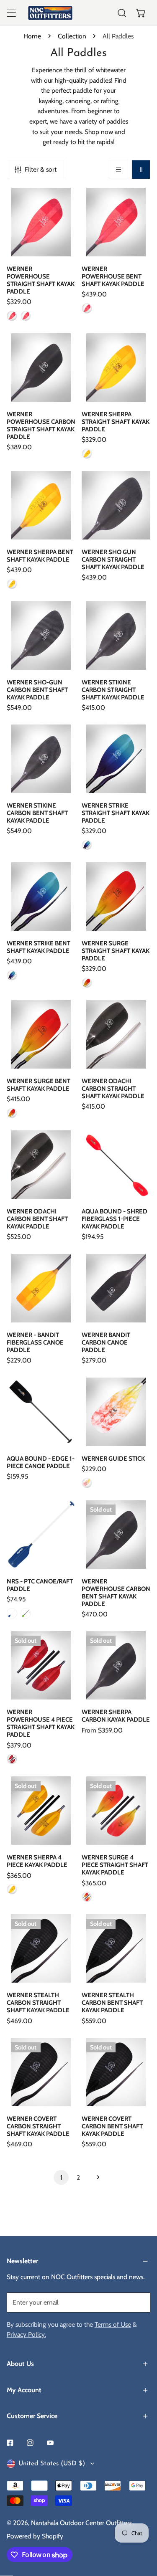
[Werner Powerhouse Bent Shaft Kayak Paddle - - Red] (87, 308)
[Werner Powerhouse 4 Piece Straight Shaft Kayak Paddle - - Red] (12, 1759)
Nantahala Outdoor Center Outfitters (81, 2523)
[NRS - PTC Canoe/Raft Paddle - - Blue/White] (12, 1613)
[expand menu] (11, 13)
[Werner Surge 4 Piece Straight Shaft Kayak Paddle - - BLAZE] (87, 1897)
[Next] (96, 2177)
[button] (141, 13)
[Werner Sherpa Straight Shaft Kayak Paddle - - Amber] (87, 454)
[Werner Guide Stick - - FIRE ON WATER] (87, 1483)
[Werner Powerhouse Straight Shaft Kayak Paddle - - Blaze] (26, 316)
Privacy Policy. (26, 2334)
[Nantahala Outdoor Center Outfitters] (50, 13)
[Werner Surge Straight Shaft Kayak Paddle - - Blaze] (87, 983)
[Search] (122, 13)
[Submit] (139, 2302)
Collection (72, 36)
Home (32, 36)
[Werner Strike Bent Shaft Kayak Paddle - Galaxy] (12, 975)
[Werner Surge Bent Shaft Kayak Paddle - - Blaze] (12, 1113)
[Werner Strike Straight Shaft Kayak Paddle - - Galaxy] (87, 845)
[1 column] (118, 170)
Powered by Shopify (35, 2536)
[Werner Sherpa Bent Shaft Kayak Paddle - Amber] (12, 584)
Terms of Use (113, 2324)
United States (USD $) (52, 2464)
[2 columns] (141, 170)
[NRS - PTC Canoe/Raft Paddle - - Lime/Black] (26, 1613)
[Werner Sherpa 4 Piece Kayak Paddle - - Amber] (12, 1889)
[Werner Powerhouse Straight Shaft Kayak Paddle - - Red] (12, 316)
